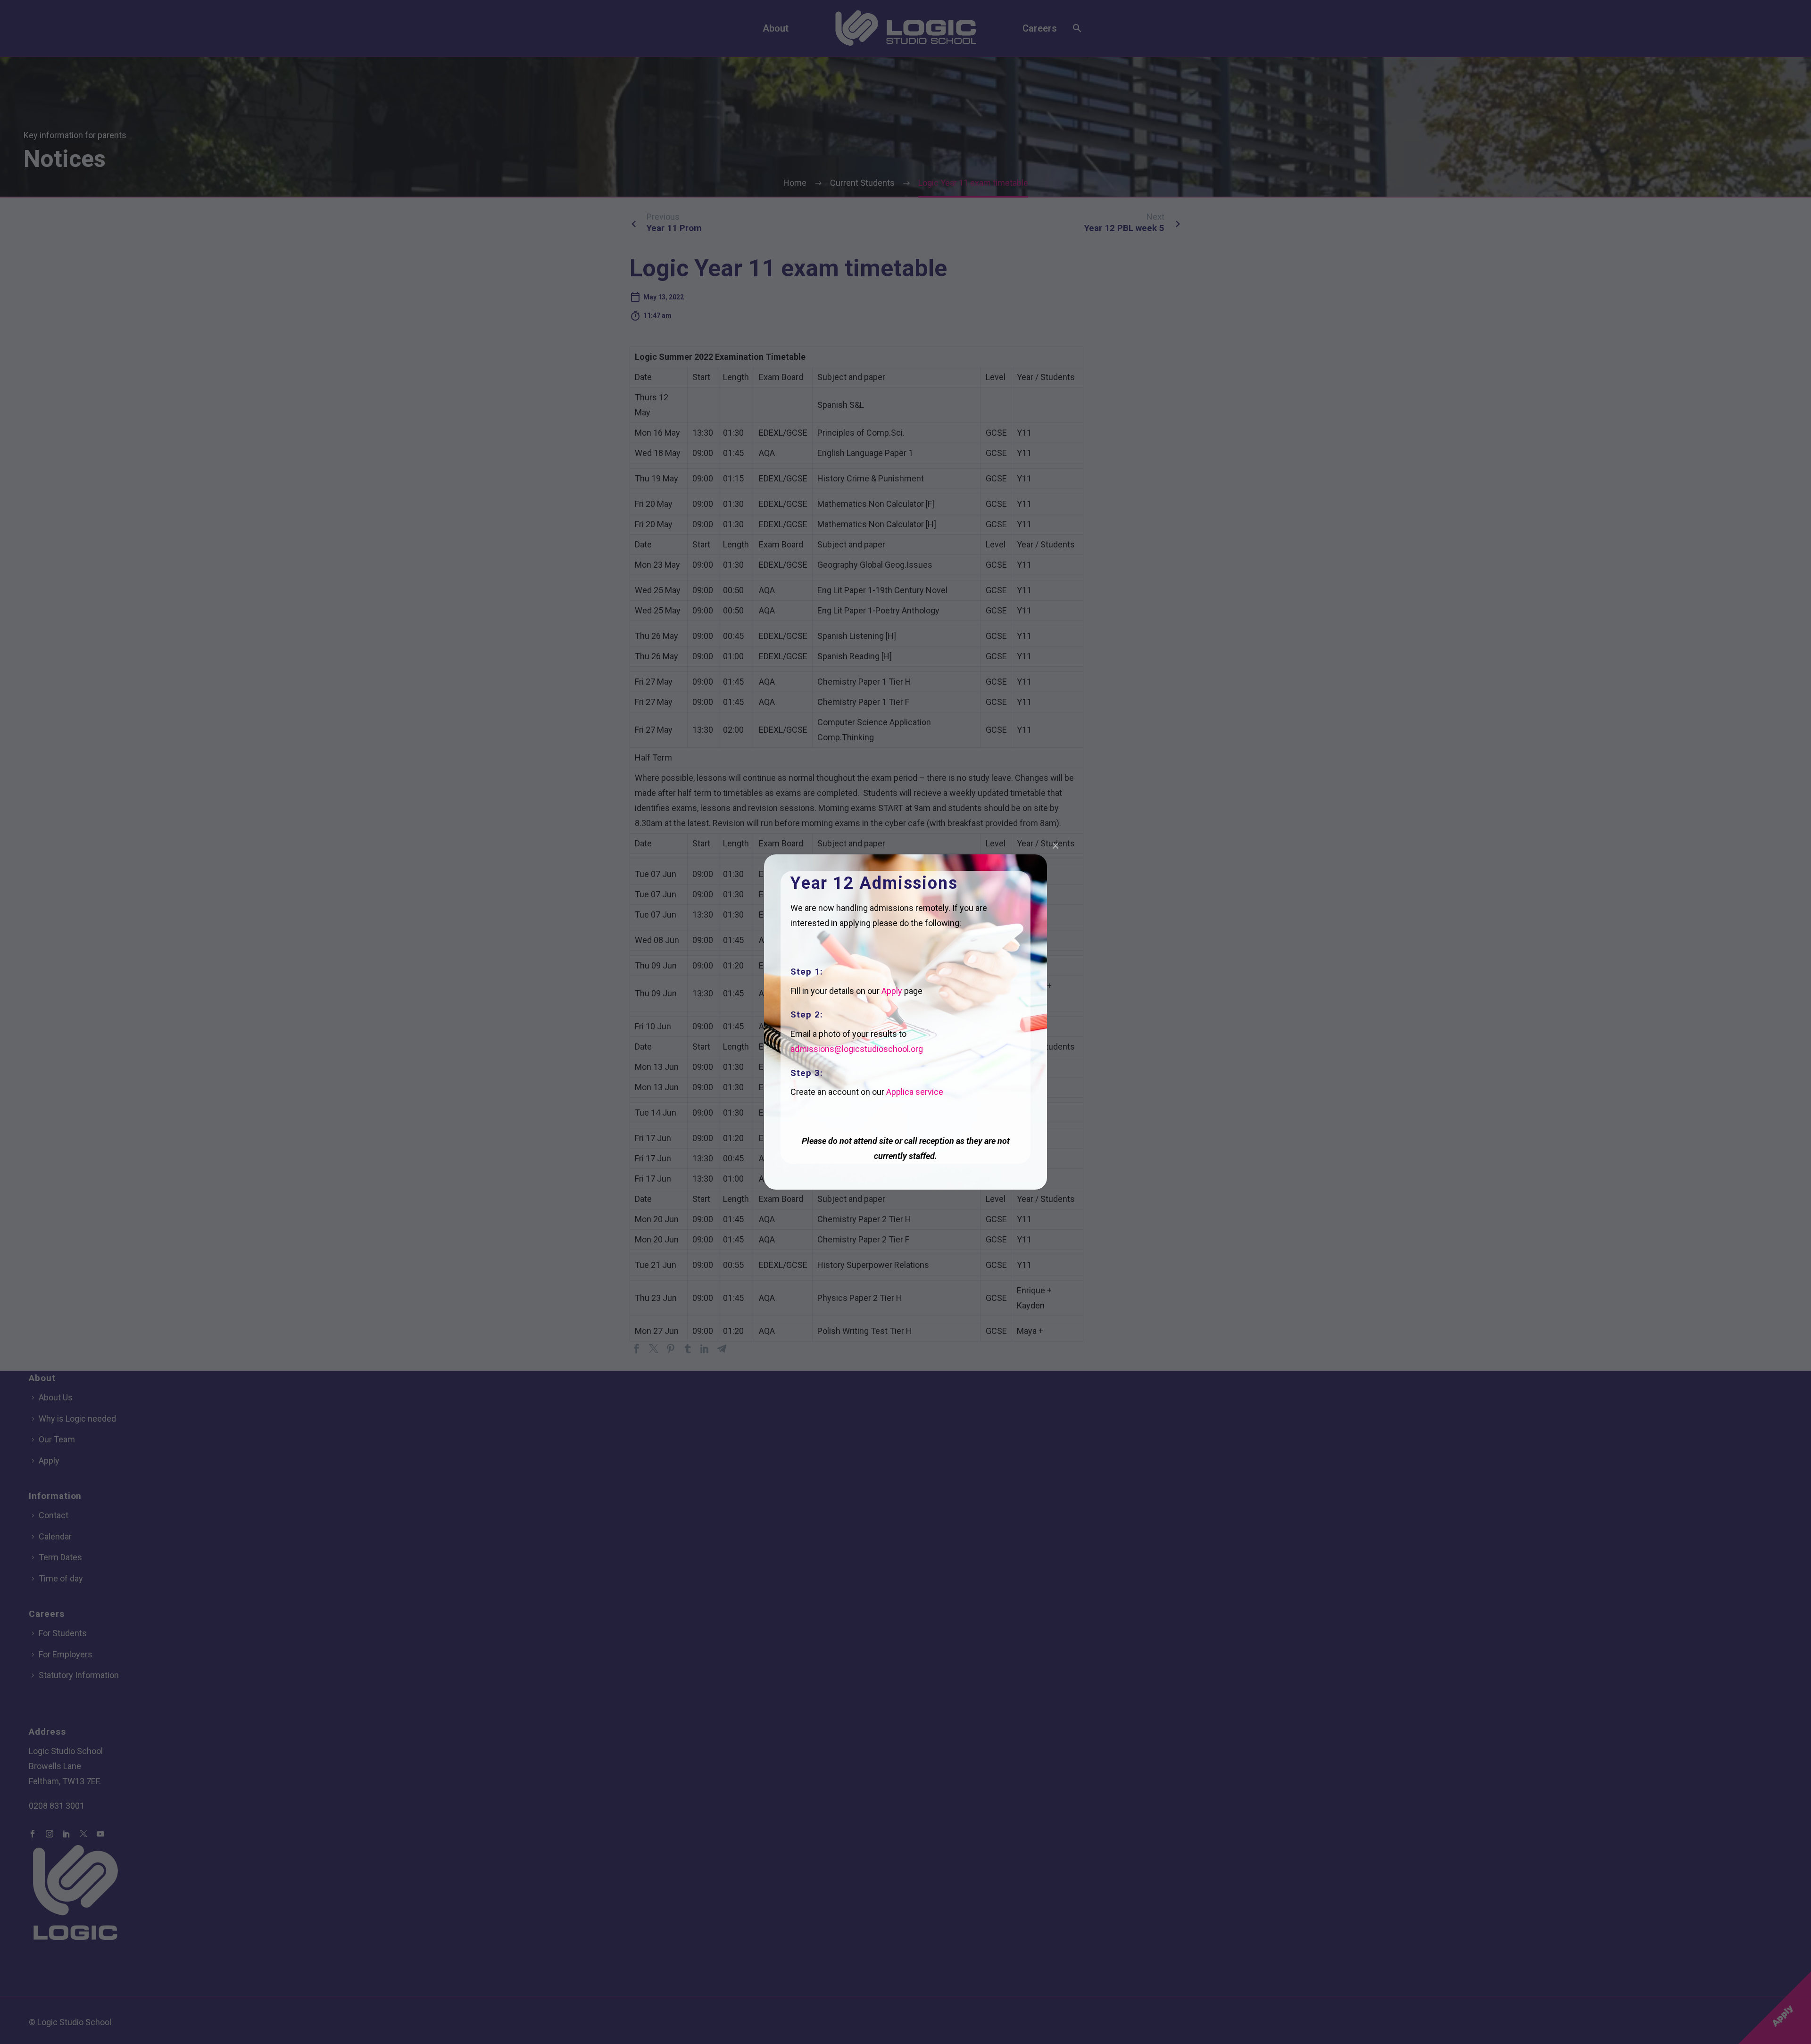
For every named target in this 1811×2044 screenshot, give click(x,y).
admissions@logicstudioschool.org (857, 1049)
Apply (892, 991)
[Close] (1055, 846)
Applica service (915, 1092)
